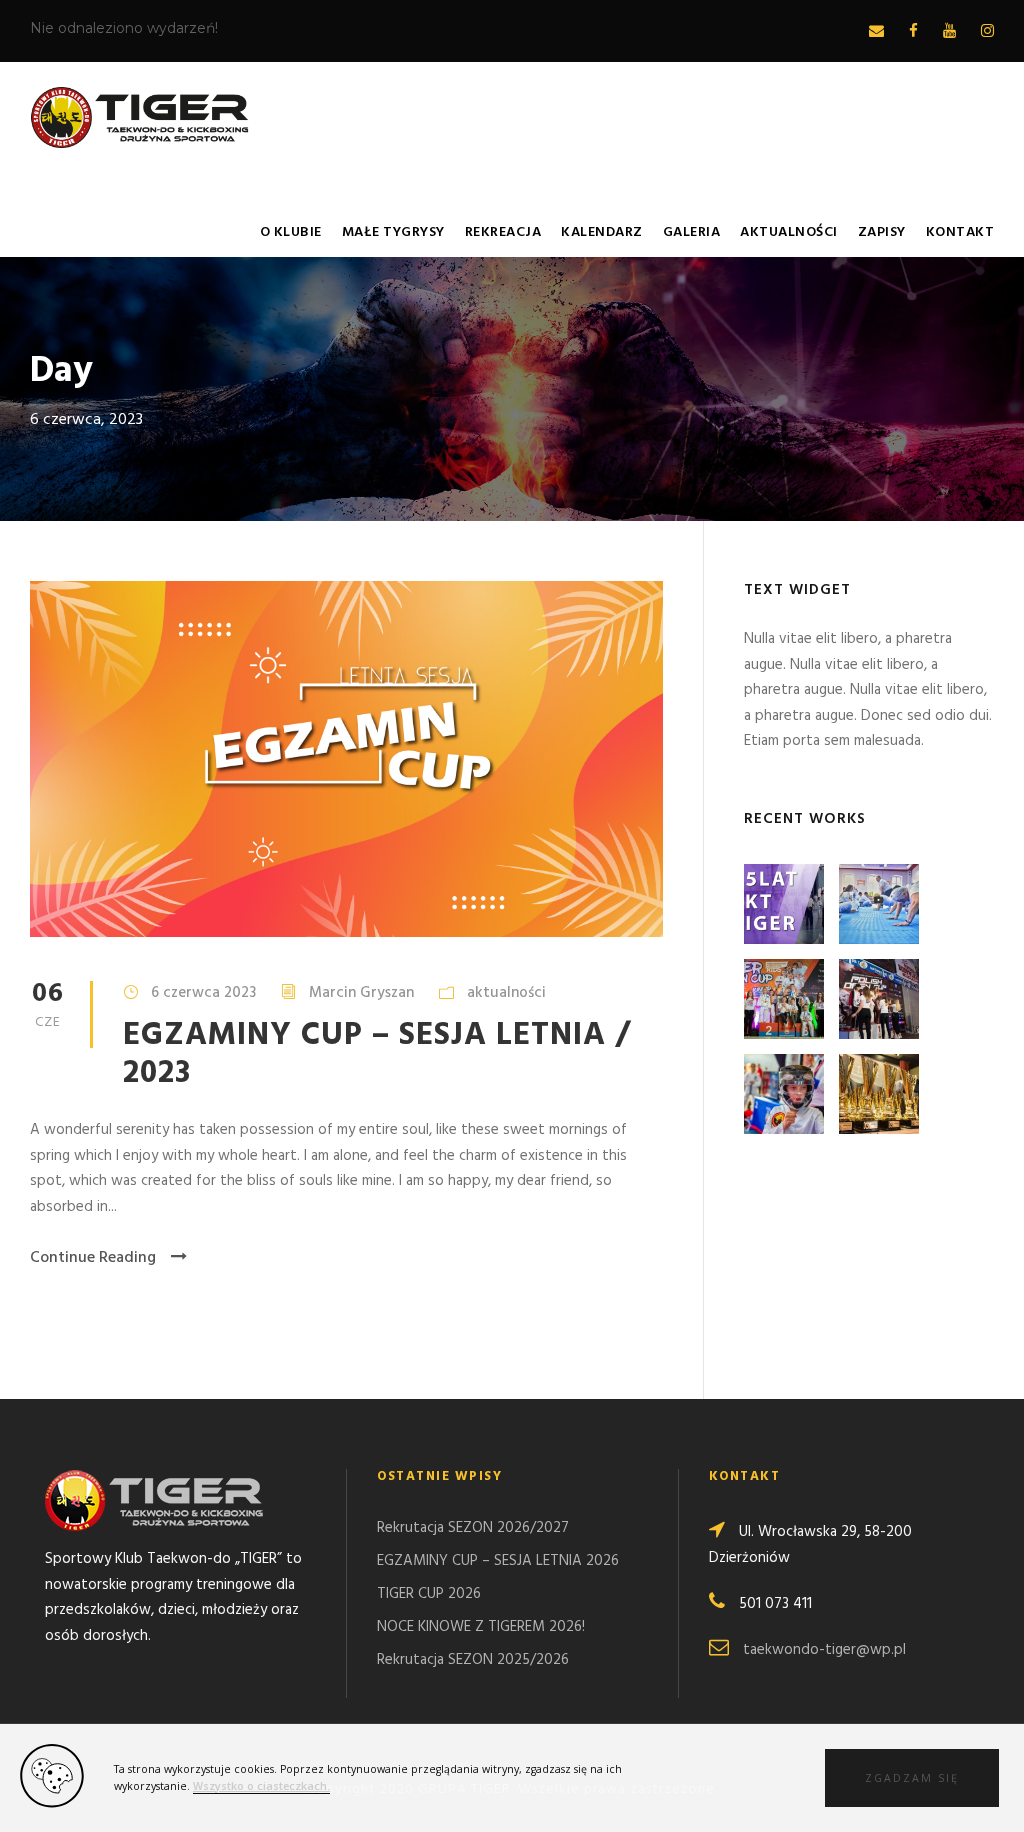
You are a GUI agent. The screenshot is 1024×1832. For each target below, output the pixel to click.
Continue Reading (93, 1258)
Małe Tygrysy (393, 232)
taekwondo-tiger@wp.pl (824, 1650)
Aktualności (789, 232)
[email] (876, 32)
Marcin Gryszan (361, 993)
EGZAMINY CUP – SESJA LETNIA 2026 (498, 1561)
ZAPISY (882, 232)
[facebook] (913, 32)
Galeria (692, 232)
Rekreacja (503, 232)
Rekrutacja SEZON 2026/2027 (473, 1528)
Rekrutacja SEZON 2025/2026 (473, 1660)
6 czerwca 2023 (203, 993)
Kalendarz (602, 232)
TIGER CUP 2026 (429, 1594)
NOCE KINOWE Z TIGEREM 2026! (481, 1627)
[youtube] (949, 32)
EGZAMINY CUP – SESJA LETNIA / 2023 (377, 1054)
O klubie (291, 232)
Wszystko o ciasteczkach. (261, 1786)
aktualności (506, 993)
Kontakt (960, 232)
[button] (912, 1778)
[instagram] (987, 32)
